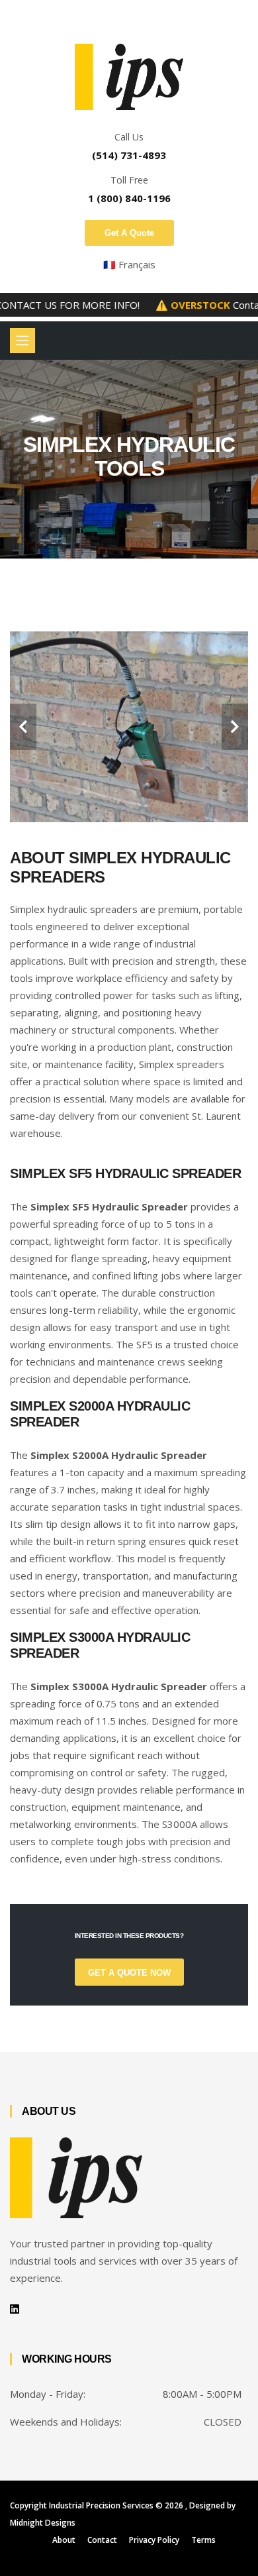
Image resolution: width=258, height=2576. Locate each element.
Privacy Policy (154, 2540)
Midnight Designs (43, 2523)
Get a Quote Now (129, 1973)
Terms (203, 2540)
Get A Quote (129, 233)
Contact (102, 2540)
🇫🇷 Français (129, 264)
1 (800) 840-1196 (129, 198)
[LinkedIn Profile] (15, 2309)
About (64, 2540)
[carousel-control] (23, 727)
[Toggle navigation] (22, 341)
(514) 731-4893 (129, 155)
